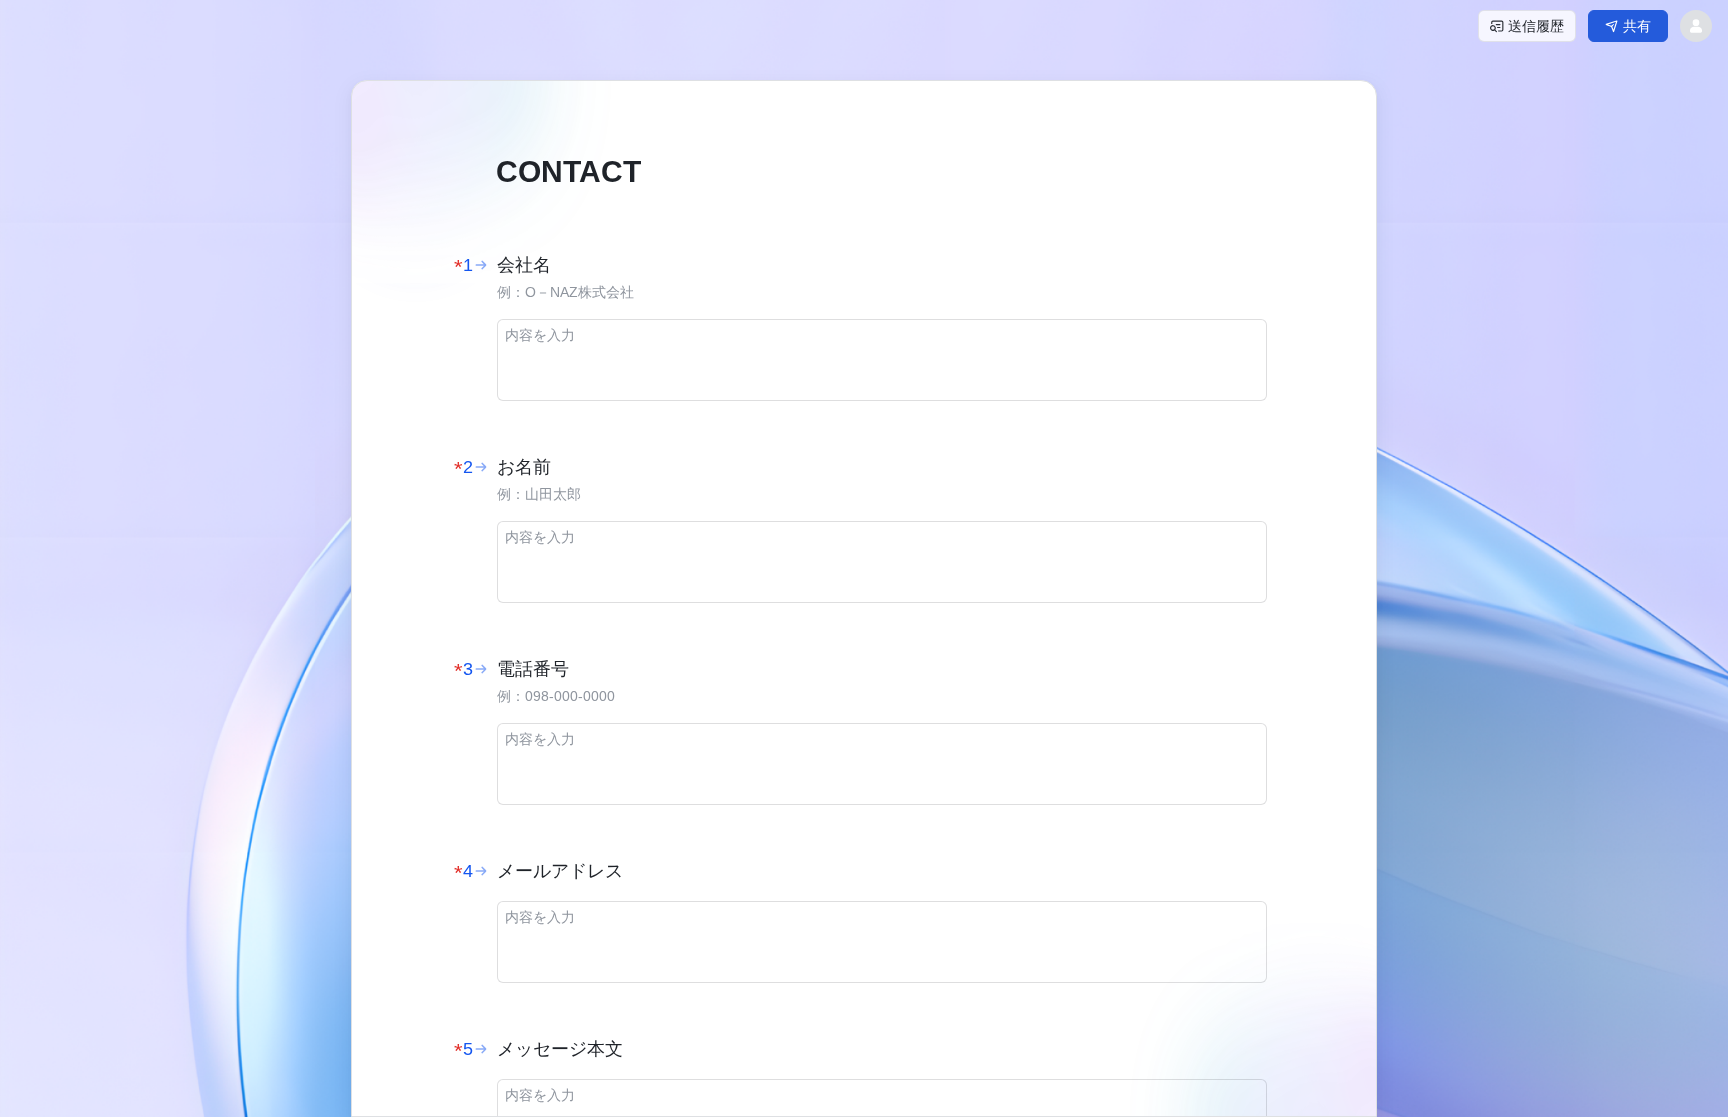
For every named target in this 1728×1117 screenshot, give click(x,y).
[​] (882, 360)
